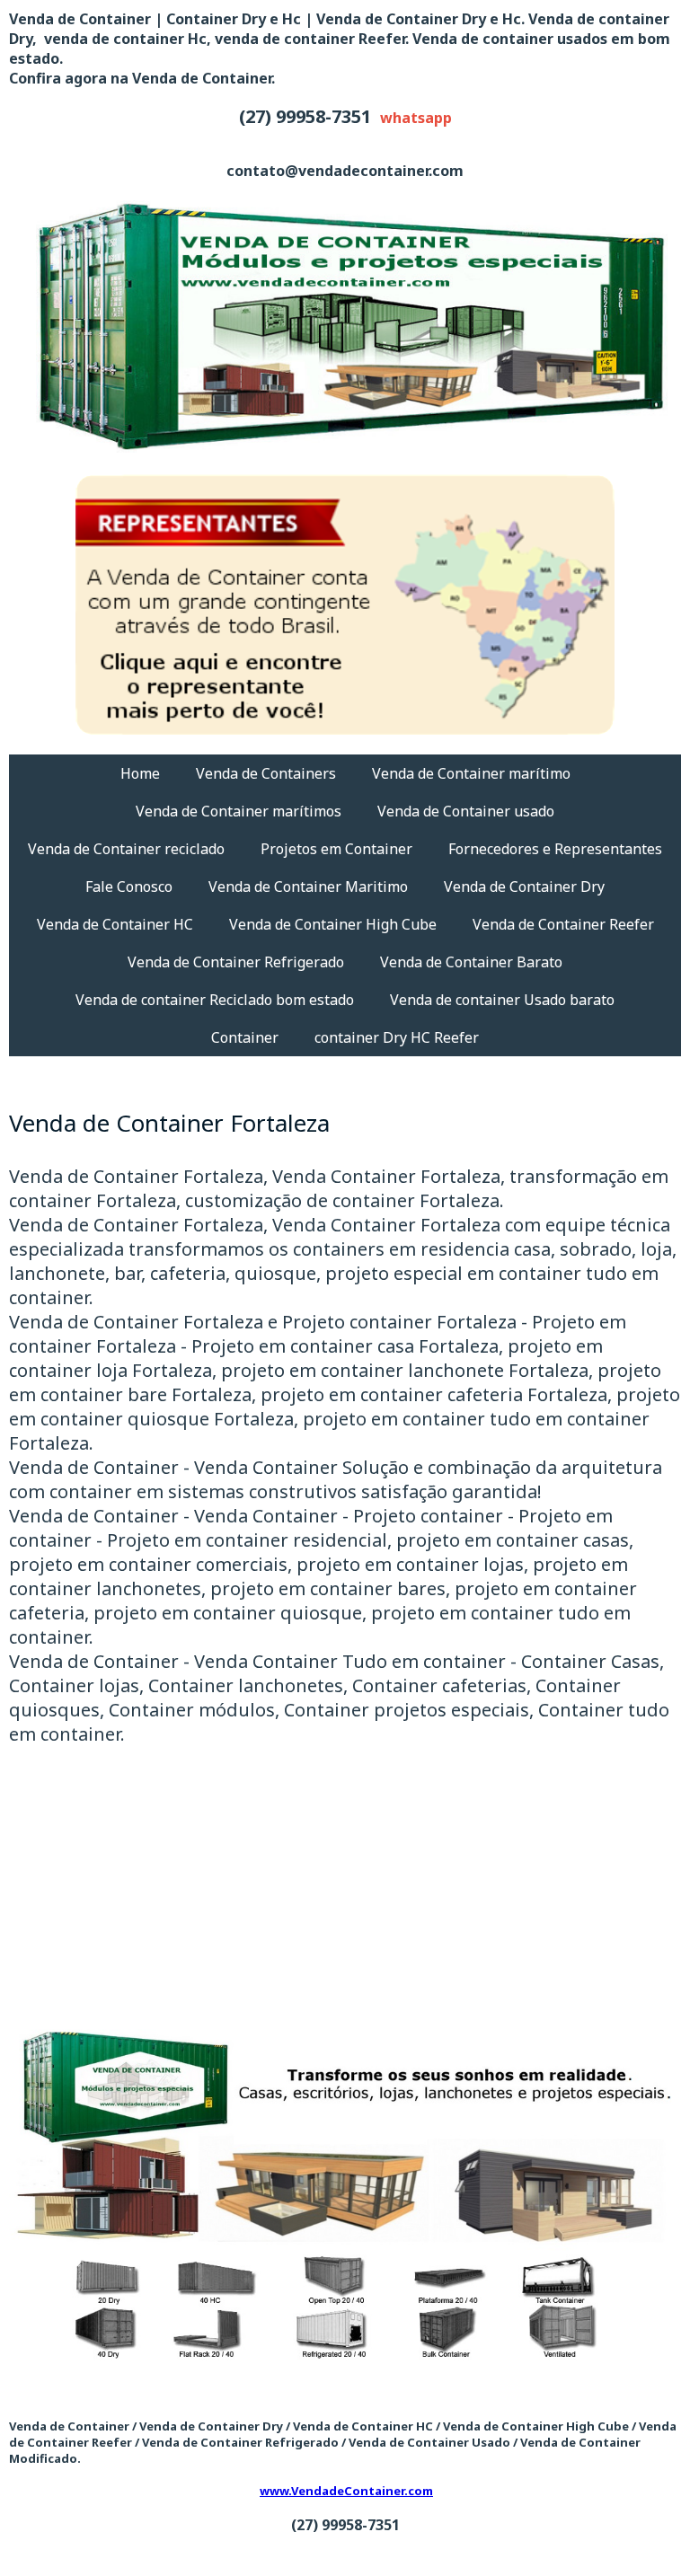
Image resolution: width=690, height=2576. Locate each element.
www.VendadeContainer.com (346, 2491)
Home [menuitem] (140, 773)
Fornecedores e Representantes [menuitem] (555, 849)
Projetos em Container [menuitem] (336, 849)
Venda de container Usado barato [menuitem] (502, 1000)
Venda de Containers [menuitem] (266, 773)
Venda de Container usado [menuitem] (466, 811)
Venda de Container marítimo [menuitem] (471, 773)
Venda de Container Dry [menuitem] (524, 887)
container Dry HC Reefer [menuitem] (397, 1037)
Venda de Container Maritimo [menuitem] (308, 887)
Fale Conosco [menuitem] (129, 887)
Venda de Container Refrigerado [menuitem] (236, 962)
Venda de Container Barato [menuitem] (471, 962)
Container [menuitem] (245, 1037)
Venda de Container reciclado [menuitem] (126, 849)
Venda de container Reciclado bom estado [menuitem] (215, 1000)
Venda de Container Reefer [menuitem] (563, 924)
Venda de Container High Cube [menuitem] (333, 924)
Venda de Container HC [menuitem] (115, 924)
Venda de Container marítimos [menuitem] (239, 811)
